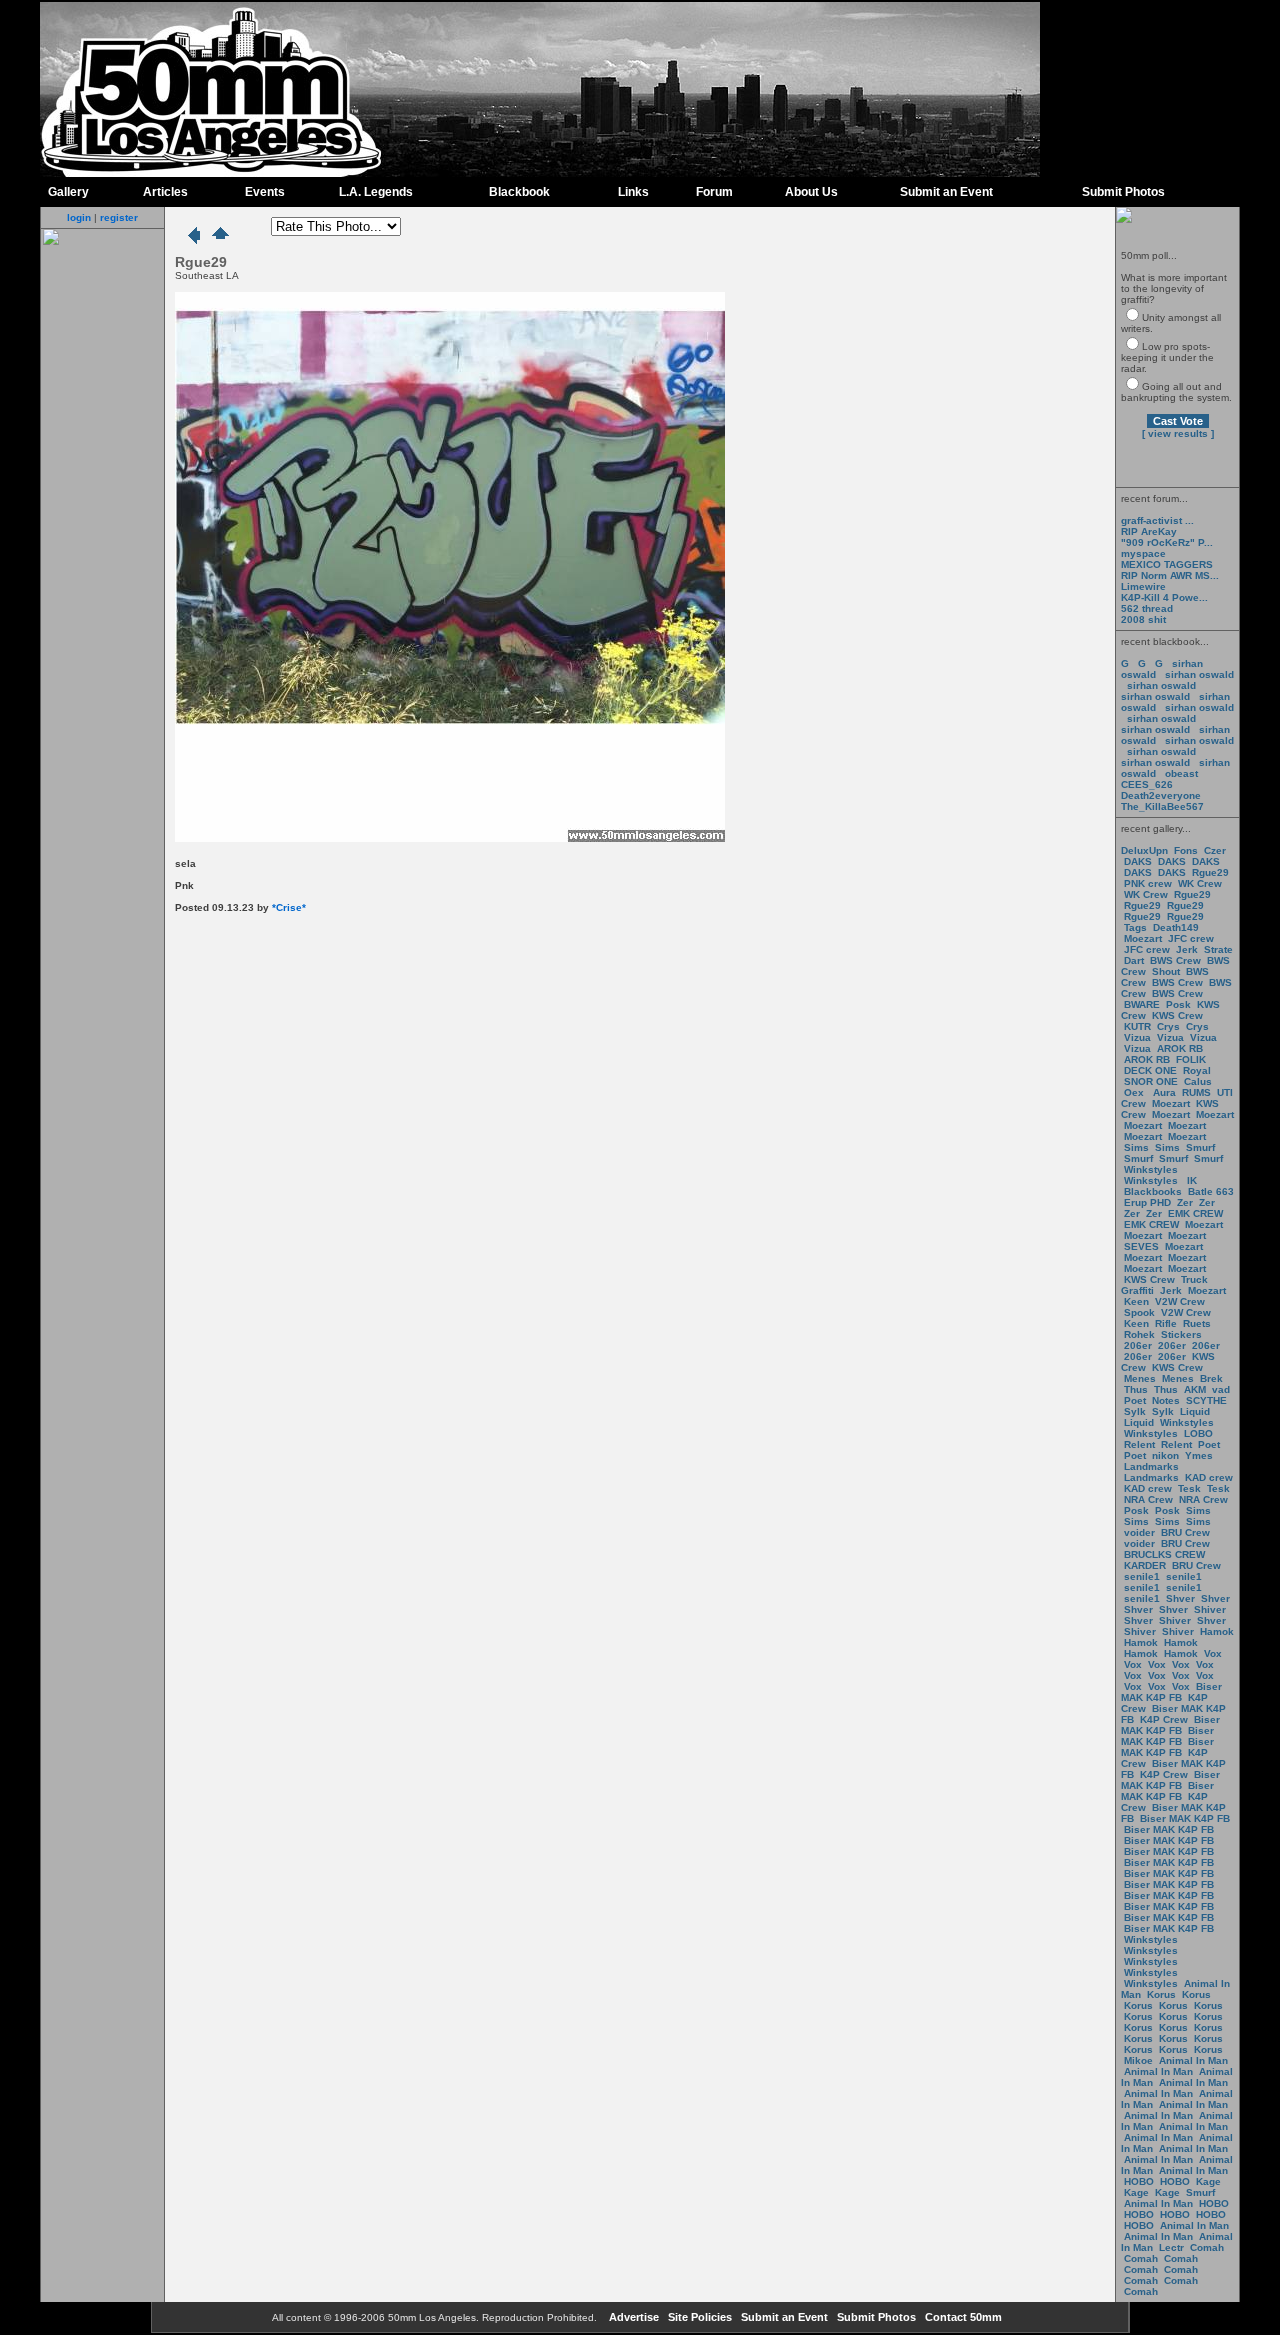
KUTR (1137, 1026)
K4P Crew (1164, 1719)
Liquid (1195, 1411)
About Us (811, 192)
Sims (1136, 1147)
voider (1141, 1532)
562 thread (1147, 608)
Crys (1168, 1026)
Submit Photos (1123, 192)
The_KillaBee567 (1162, 806)
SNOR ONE (1151, 1081)
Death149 (1176, 927)
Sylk (1135, 1411)
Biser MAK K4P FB (1171, 1692)
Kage (1208, 2181)
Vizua (1137, 1037)
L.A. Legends (376, 192)
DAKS (1138, 861)
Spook (1139, 1312)
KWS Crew (1177, 1015)
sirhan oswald (1199, 674)
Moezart (1143, 938)
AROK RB (1180, 1048)
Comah (1207, 2247)
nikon (1165, 1455)
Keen (1136, 1301)
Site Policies (698, 2317)
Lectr (1171, 2247)
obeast (1181, 773)
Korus (1161, 1994)
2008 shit (1143, 619)
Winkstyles (1151, 1169)
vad (1221, 1389)
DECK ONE (1152, 1070)
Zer (1185, 1202)
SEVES (1143, 1246)
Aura (1163, 1092)
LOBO (1198, 1433)
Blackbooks (1153, 1191)
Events (265, 192)
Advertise (632, 2317)
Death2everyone (1161, 795)
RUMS (1198, 1092)
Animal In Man (1193, 2060)
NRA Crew (1148, 1499)
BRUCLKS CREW (1164, 1554)
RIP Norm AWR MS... (1170, 575)
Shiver (1210, 1609)
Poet (1135, 1400)
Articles (165, 192)
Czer (1215, 850)
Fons (1186, 850)
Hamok (1217, 1631)
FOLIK (1191, 1059)
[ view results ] (1178, 433)
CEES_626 (1147, 784)
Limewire (1143, 586)
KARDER (1145, 1565)
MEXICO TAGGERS (1167, 564)
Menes (1140, 1378)
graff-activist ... (1157, 520)
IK (1190, 1180)
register (119, 217)
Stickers (1181, 1334)
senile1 (1142, 1576)
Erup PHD (1147, 1202)
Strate (1218, 949)
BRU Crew (1185, 1532)
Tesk (1189, 1488)
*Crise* (289, 907)
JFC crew (1191, 938)
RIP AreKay (1149, 531)
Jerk (1188, 949)
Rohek (1139, 1334)
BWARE (1142, 1004)
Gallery (68, 192)
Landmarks (1151, 1466)
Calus (1198, 1081)
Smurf (1200, 1147)
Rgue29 (1210, 872)
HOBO (1139, 2181)
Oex (1134, 1092)
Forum (714, 192)
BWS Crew (1175, 960)
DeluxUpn (1144, 850)
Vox (1213, 1653)
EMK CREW (1195, 1213)
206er (1138, 1345)
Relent (1139, 1444)
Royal (1197, 1070)
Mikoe (1138, 2060)
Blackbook (519, 192)
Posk (1178, 1004)
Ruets (1197, 1323)
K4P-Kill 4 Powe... (1164, 597)
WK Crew (1200, 883)
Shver (1180, 1598)
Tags (1135, 927)
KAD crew (1209, 1477)
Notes (1166, 1400)
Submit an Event (946, 192)
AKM (1195, 1389)
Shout (1166, 971)
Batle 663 (1211, 1191)
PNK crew (1148, 883)
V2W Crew (1180, 1301)
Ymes (1199, 1455)
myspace (1143, 553)
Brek (1211, 1378)
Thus (1136, 1389)
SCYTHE (1206, 1400)
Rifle (1166, 1323)
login (79, 217)
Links (633, 192)
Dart (1134, 960)
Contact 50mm (962, 2317)
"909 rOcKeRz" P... (1167, 542)
